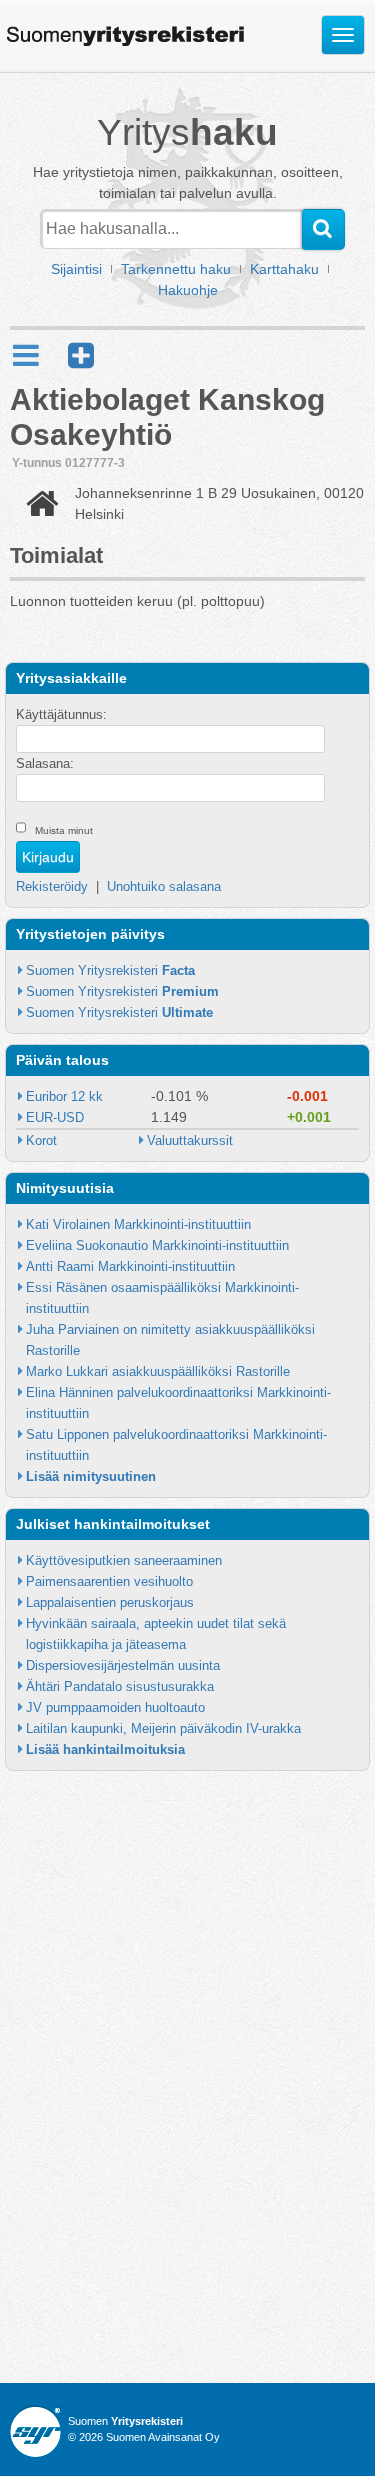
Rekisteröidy (52, 886)
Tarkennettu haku (176, 269)
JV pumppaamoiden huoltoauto (115, 1707)
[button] (81, 355)
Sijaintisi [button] (76, 269)
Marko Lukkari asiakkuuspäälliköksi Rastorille (158, 1371)
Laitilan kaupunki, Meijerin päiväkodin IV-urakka (163, 1728)
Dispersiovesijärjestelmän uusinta (123, 1665)
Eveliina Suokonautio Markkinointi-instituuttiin (157, 1245)
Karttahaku (284, 269)
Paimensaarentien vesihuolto (109, 1581)
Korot (41, 1140)
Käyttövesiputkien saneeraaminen (124, 1560)
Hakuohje (188, 290)
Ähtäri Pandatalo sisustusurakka (120, 1686)
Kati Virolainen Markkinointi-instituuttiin (138, 1224)
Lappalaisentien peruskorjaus (110, 1602)
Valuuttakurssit (190, 1140)
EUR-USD (55, 1117)
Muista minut (64, 830)
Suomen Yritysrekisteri (110, 970)
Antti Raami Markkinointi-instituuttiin (130, 1266)
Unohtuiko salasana (164, 886)
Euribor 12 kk (64, 1096)
